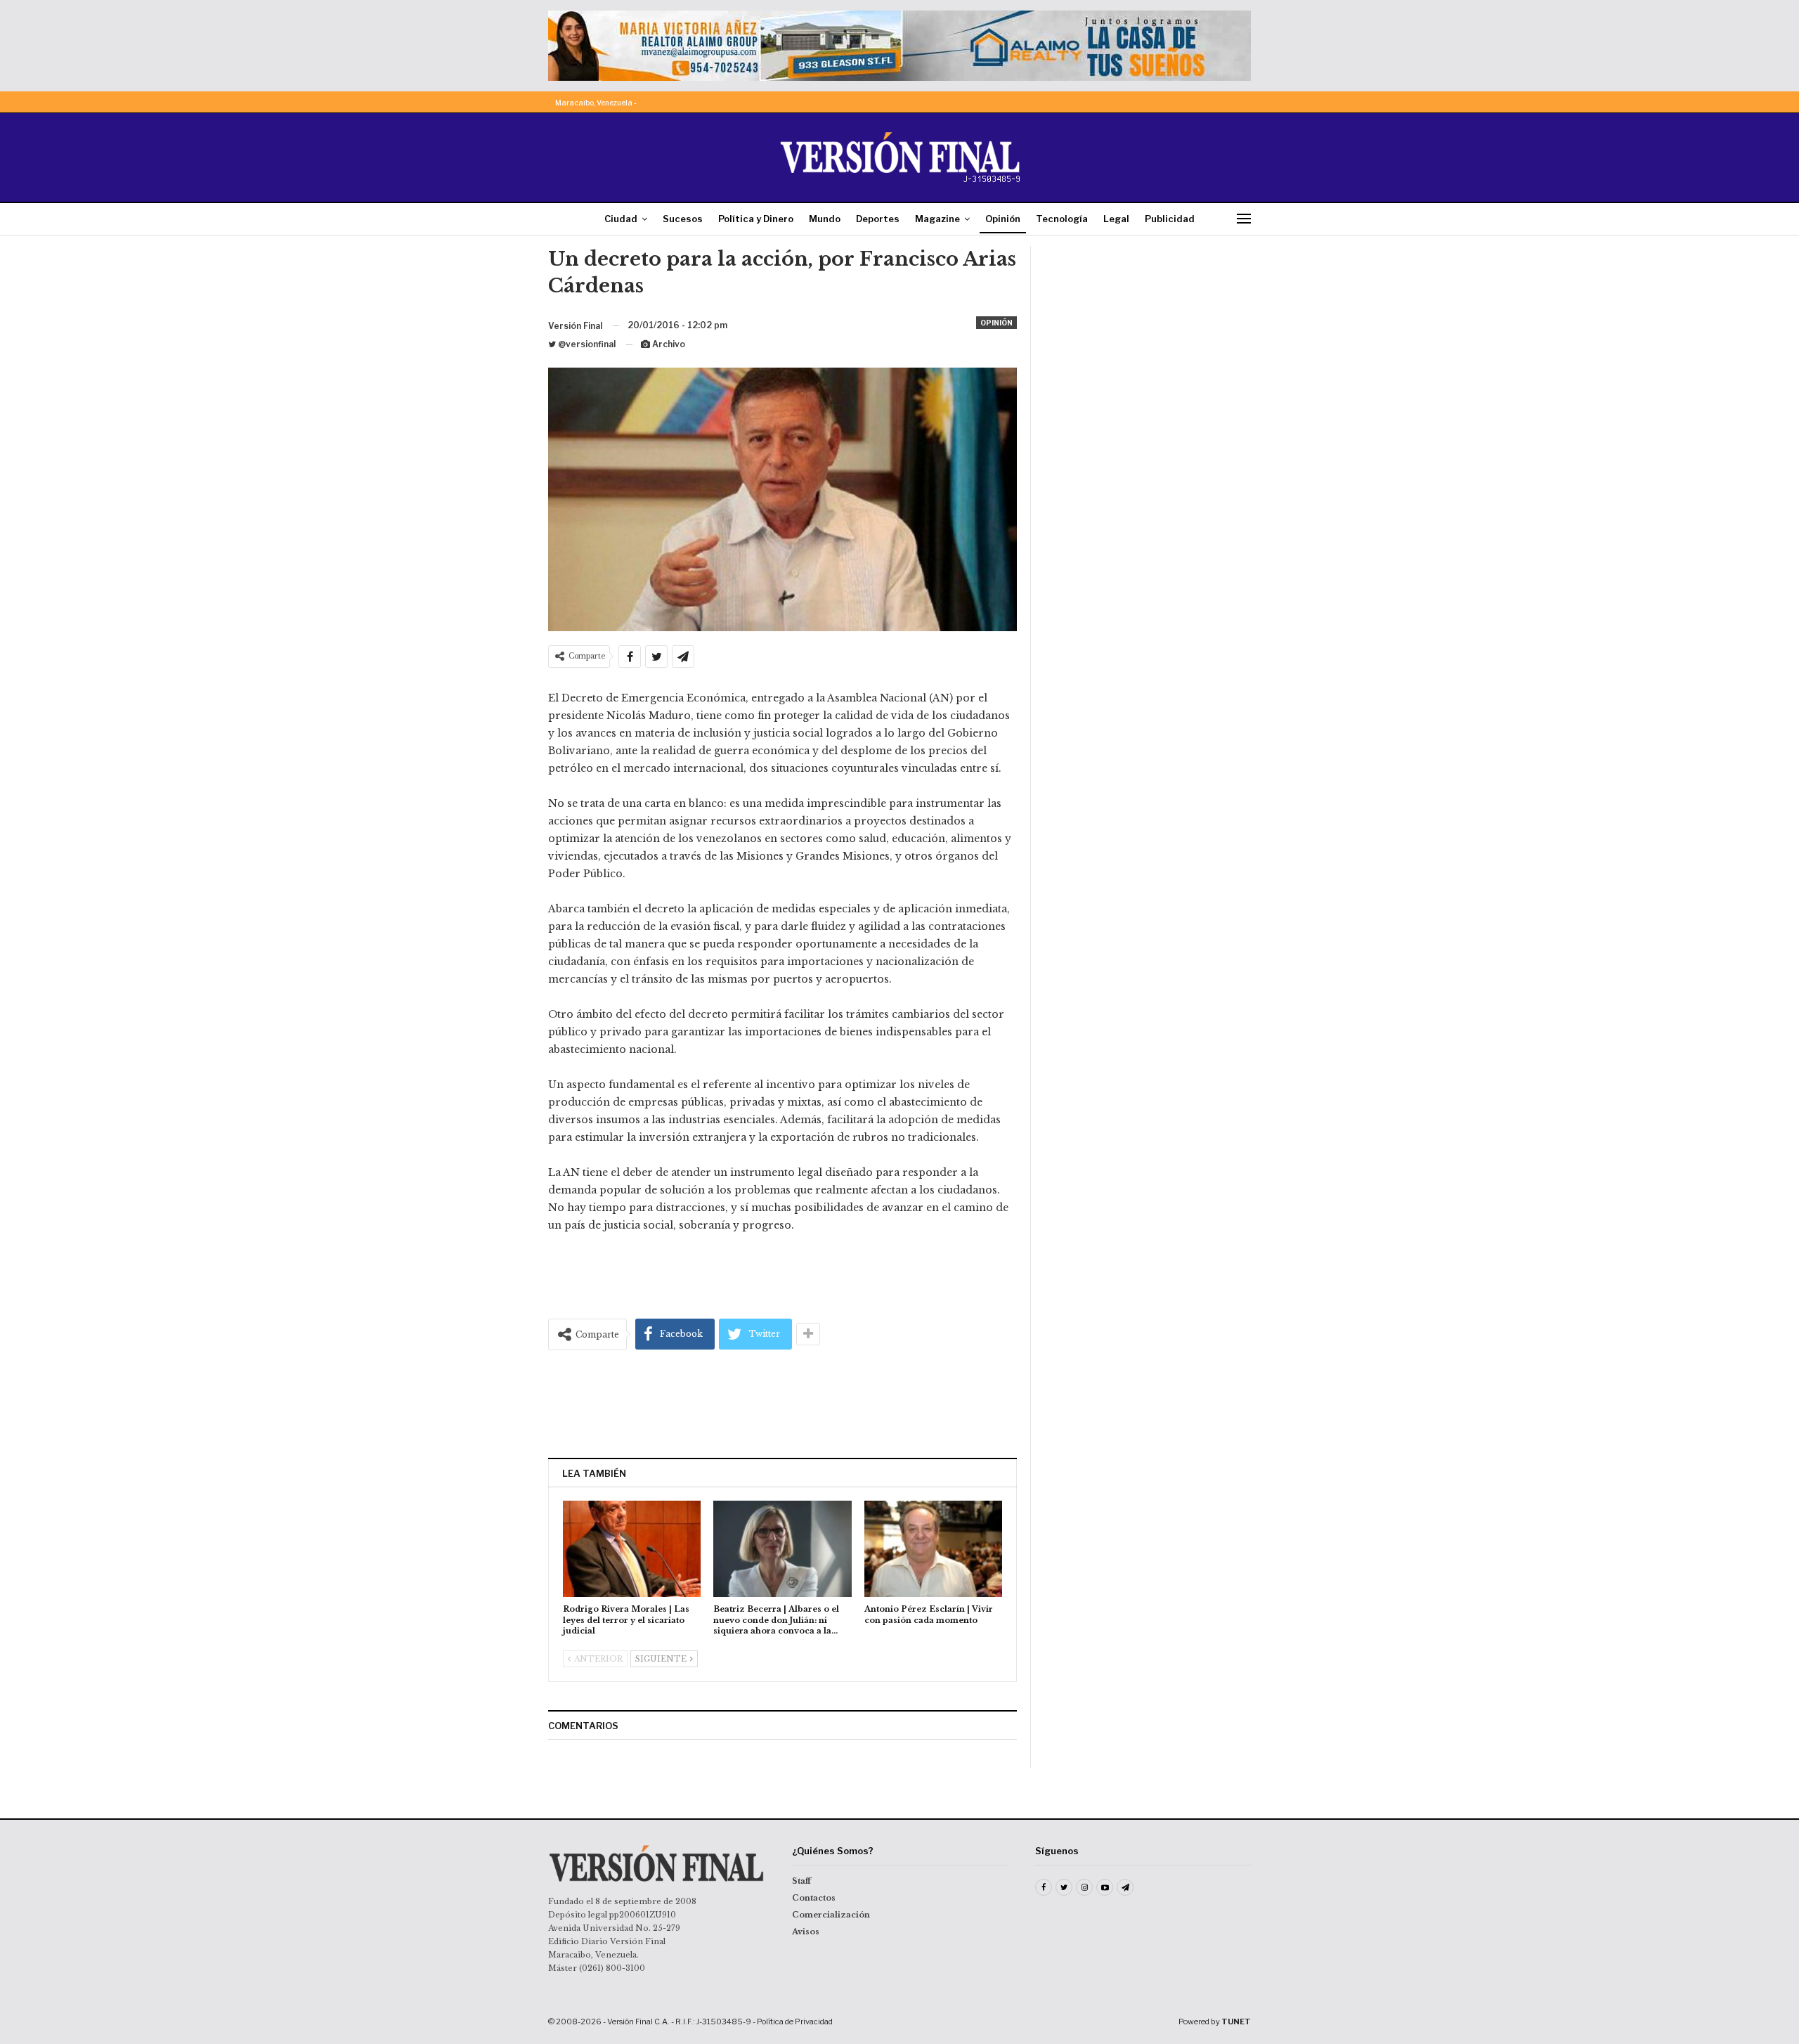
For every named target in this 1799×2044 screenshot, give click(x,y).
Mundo (825, 219)
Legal (1116, 219)
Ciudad (621, 219)
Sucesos (683, 219)
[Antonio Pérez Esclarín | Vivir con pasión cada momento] (933, 1549)
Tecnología (1062, 219)
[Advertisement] (783, 1404)
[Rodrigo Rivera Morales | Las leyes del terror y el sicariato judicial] (632, 1549)
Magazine (937, 219)
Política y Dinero (756, 219)
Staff (801, 1881)
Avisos (806, 1932)
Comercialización (831, 1915)
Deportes (878, 219)
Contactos (814, 1898)
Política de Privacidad (795, 2022)
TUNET (1236, 2022)
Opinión (1003, 219)
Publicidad (1170, 219)
